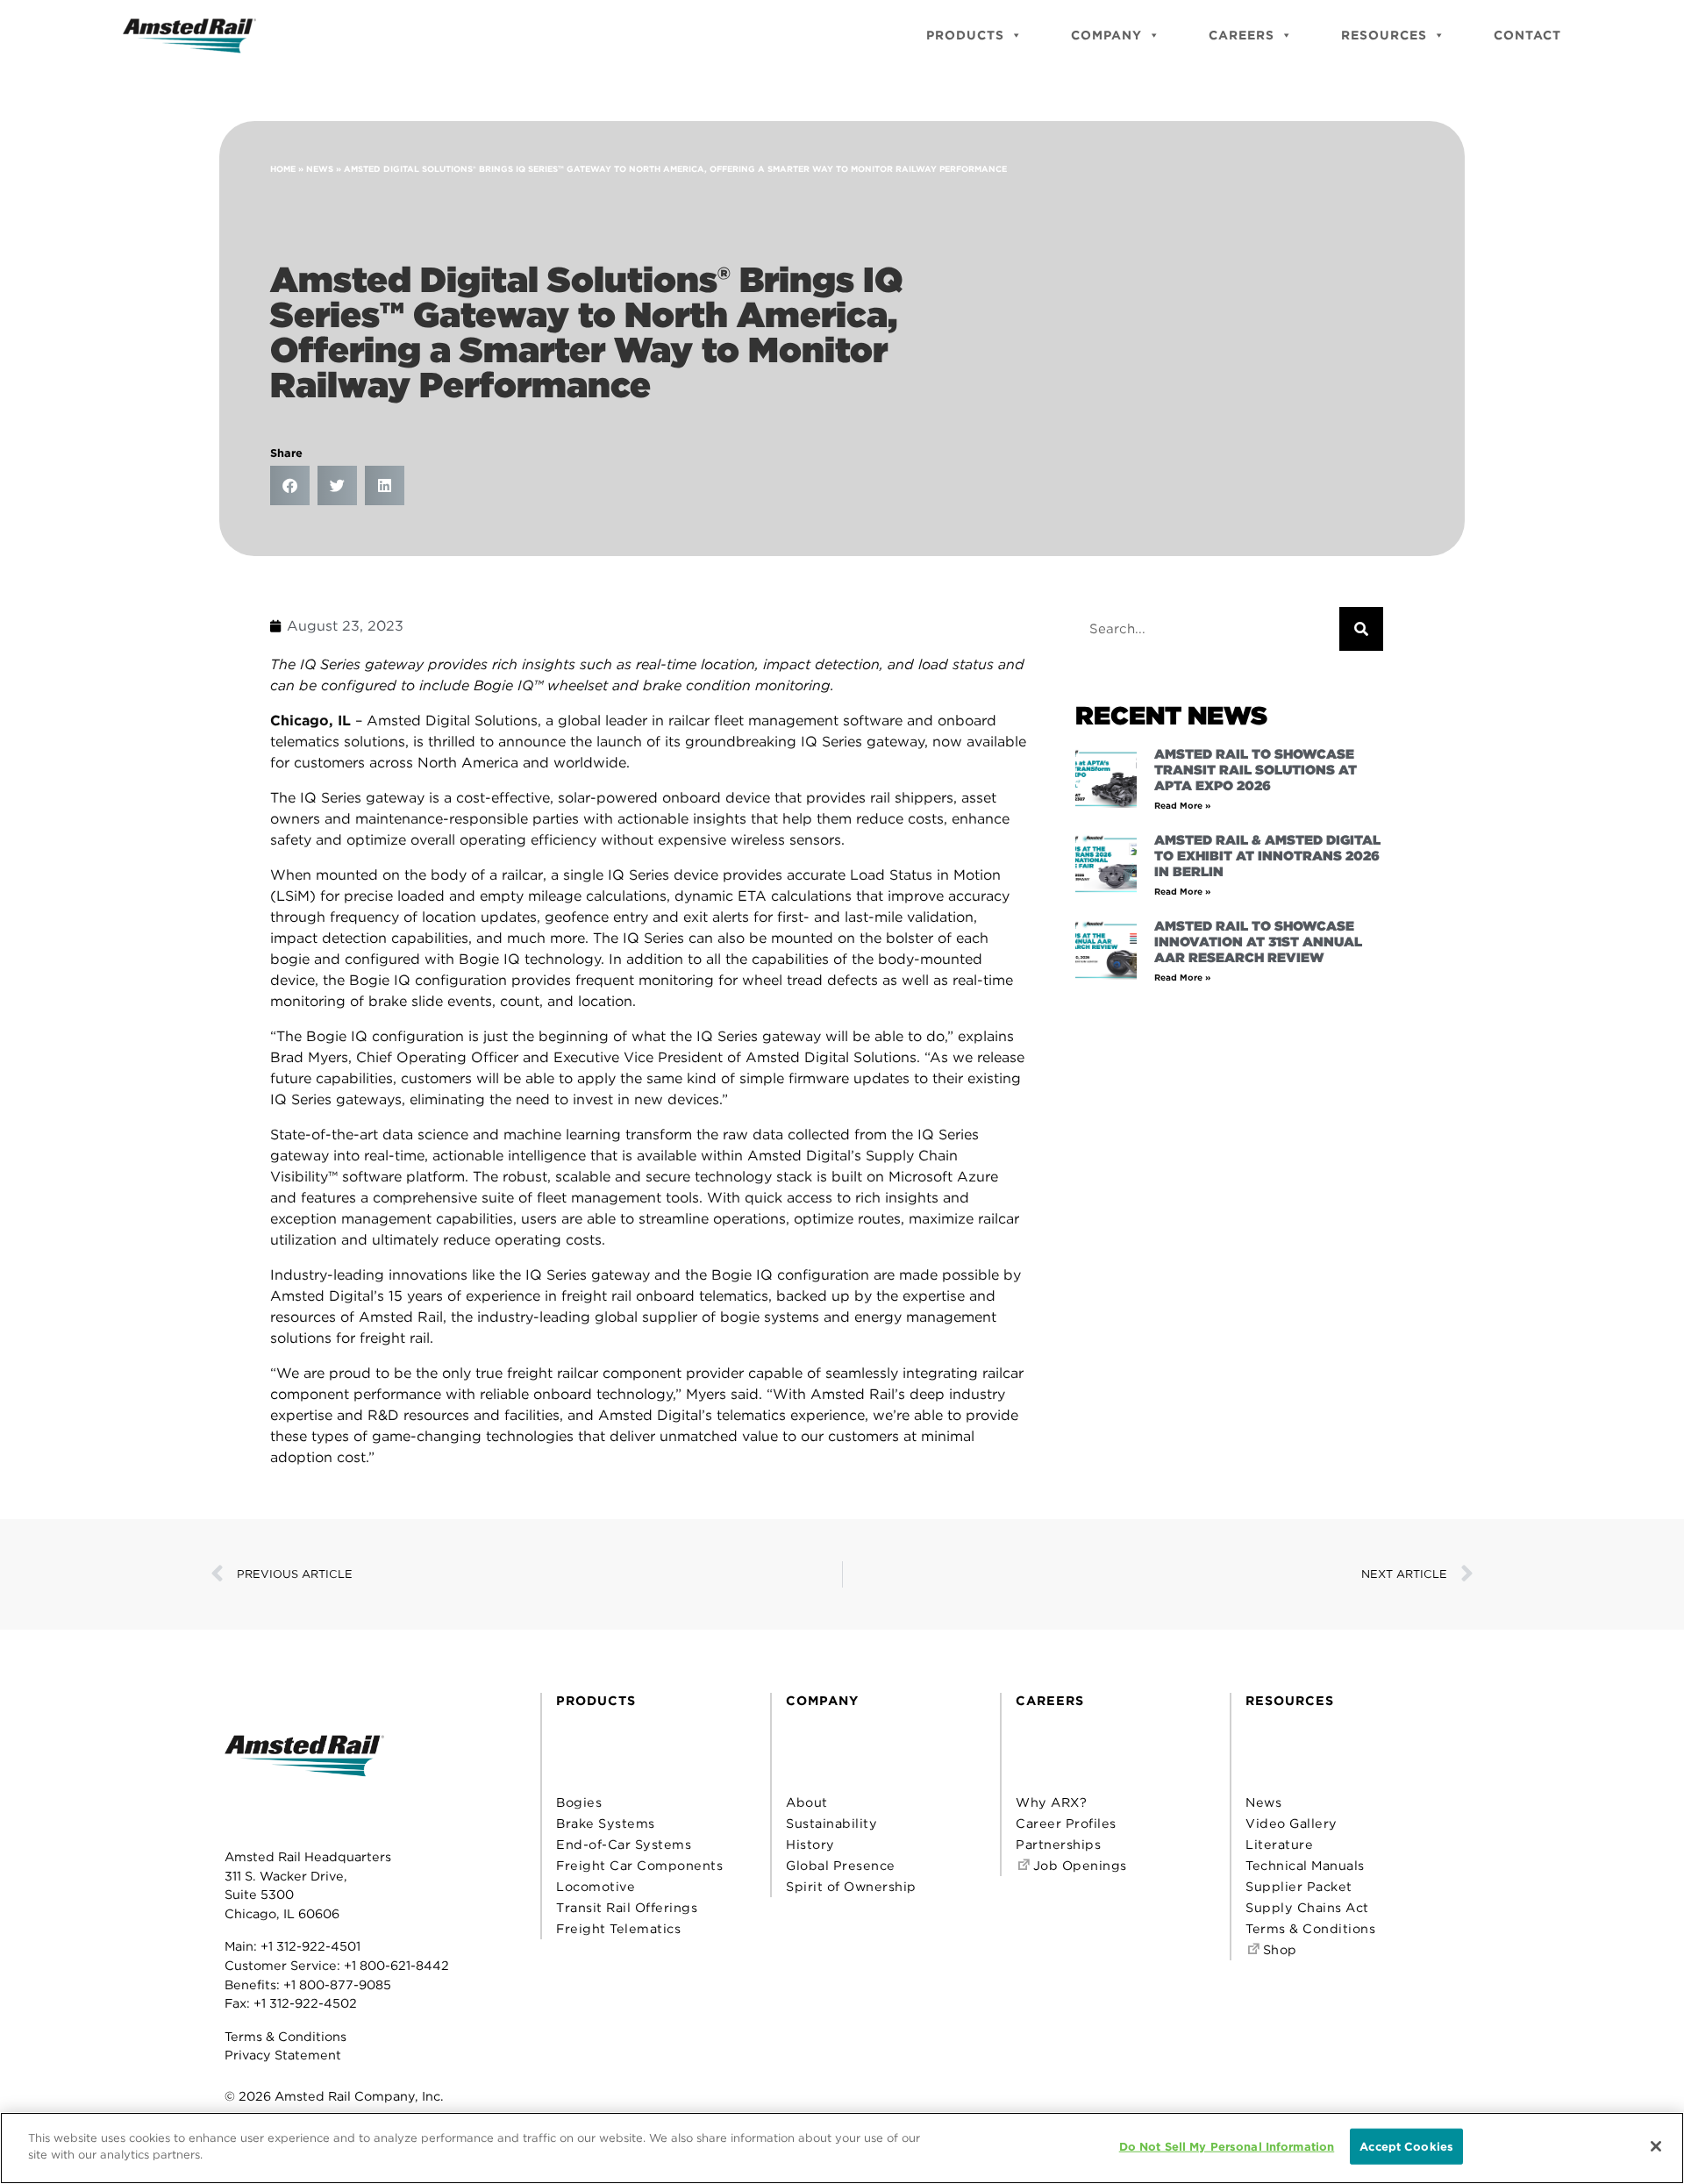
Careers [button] (1242, 35)
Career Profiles (1066, 1823)
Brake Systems (606, 1823)
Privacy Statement (283, 2055)
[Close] (1656, 2146)
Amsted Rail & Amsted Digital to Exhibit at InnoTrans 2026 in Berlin (1267, 856)
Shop (1278, 1949)
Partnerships (1058, 1844)
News (320, 169)
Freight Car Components (639, 1865)
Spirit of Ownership (851, 1886)
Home (283, 169)
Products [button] (965, 35)
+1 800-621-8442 (396, 1965)
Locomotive (596, 1886)
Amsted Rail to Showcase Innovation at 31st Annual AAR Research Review (1258, 942)
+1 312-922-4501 (310, 1946)
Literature (1279, 1844)
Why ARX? (1051, 1802)
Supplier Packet (1299, 1886)
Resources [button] (1384, 35)
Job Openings (1078, 1865)
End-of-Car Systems (624, 1844)
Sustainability (831, 1823)
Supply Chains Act (1307, 1907)
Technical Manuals (1305, 1865)
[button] (290, 485)
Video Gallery (1292, 1823)
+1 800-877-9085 (337, 1984)
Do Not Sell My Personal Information (1227, 2147)
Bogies (579, 1802)
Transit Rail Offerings (627, 1907)
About (807, 1802)
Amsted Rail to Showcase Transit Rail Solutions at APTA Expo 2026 (1256, 770)
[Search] (1361, 629)
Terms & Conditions (285, 2036)
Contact (1527, 35)
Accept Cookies (1406, 2147)
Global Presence (841, 1865)
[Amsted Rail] (304, 1783)
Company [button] (1106, 35)
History (810, 1844)
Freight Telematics (618, 1928)
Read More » (1182, 805)
